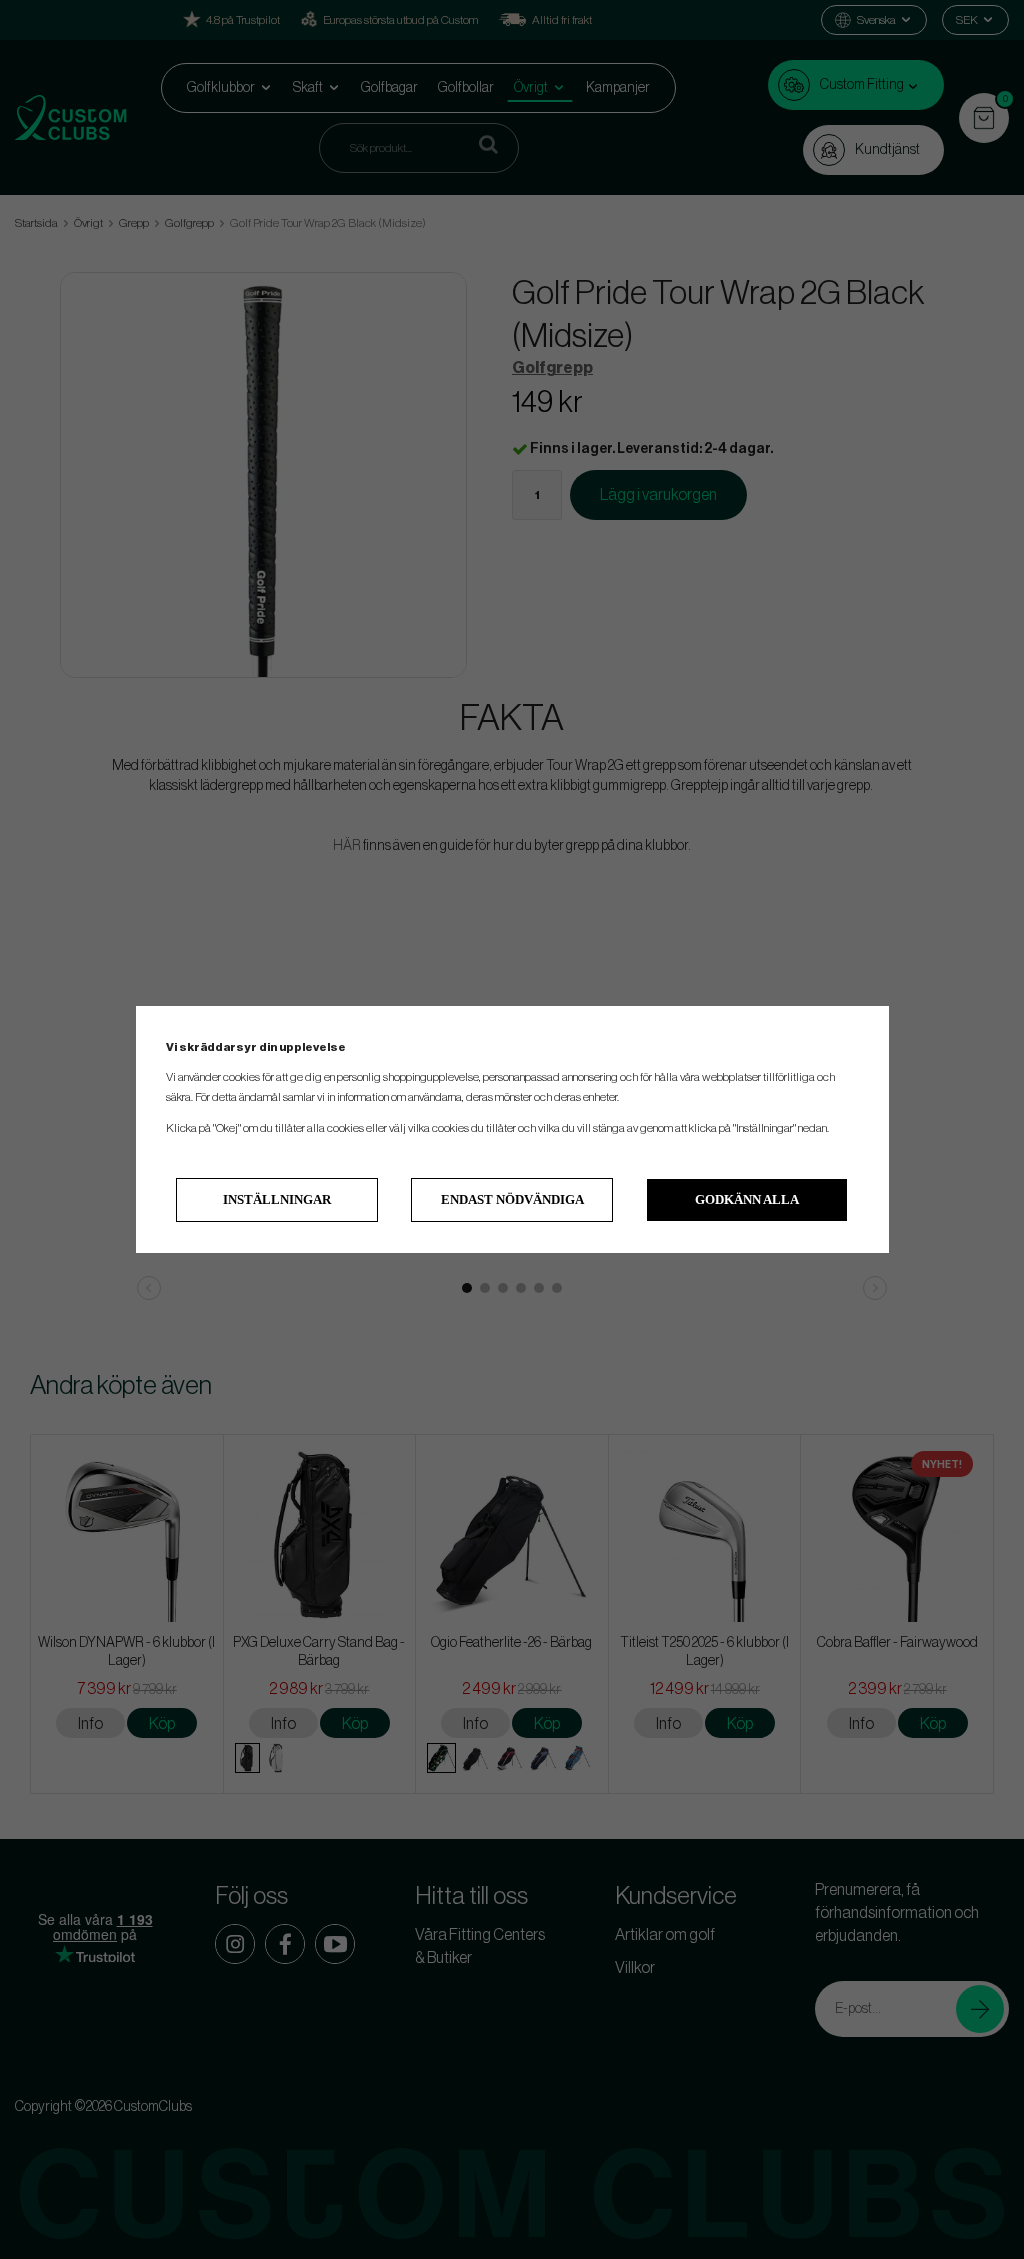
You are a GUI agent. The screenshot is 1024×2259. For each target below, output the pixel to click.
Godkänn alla (747, 1199)
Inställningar (277, 1199)
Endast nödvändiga (512, 1199)
